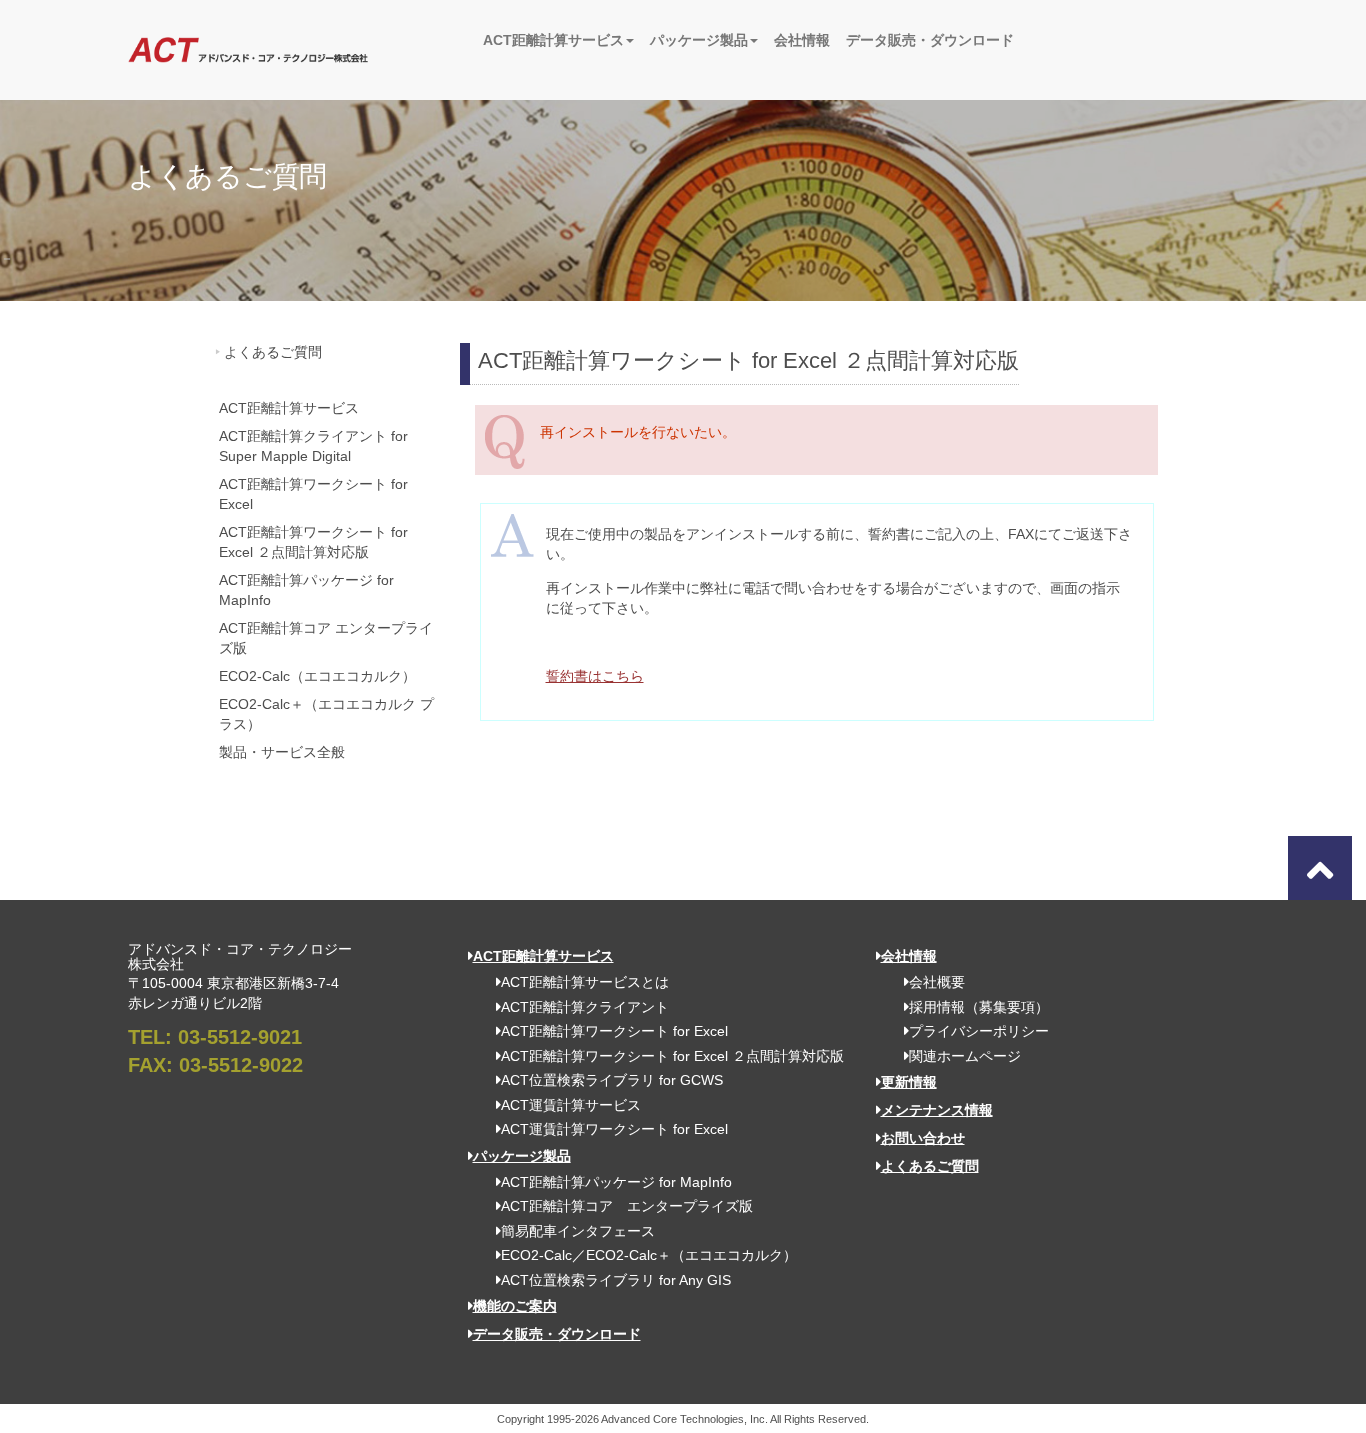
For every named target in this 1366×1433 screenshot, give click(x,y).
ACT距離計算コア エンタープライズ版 (326, 638)
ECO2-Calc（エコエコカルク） (317, 676)
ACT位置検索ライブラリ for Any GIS (616, 1280)
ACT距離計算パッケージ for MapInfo (306, 590)
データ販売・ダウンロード (930, 40)
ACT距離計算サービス (553, 40)
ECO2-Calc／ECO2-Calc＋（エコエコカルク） (649, 1255)
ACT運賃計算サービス (571, 1105)
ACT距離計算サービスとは (585, 982)
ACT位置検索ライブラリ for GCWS (612, 1080)
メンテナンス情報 (937, 1110)
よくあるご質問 (273, 352)
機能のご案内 (515, 1306)
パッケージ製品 (699, 40)
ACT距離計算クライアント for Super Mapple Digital (313, 446)
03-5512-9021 (240, 1037)
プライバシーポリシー (979, 1031)
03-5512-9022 (241, 1065)
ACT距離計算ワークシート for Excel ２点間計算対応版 (313, 542)
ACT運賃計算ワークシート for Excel (614, 1129)
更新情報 (909, 1082)
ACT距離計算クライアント (585, 1007)
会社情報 (802, 40)
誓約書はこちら (595, 676)
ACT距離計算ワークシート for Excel (313, 494)
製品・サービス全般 (282, 752)
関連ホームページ (965, 1056)
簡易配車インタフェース (578, 1231)
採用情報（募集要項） (979, 1007)
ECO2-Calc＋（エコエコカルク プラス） (326, 714)
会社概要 (937, 982)
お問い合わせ (923, 1138)
